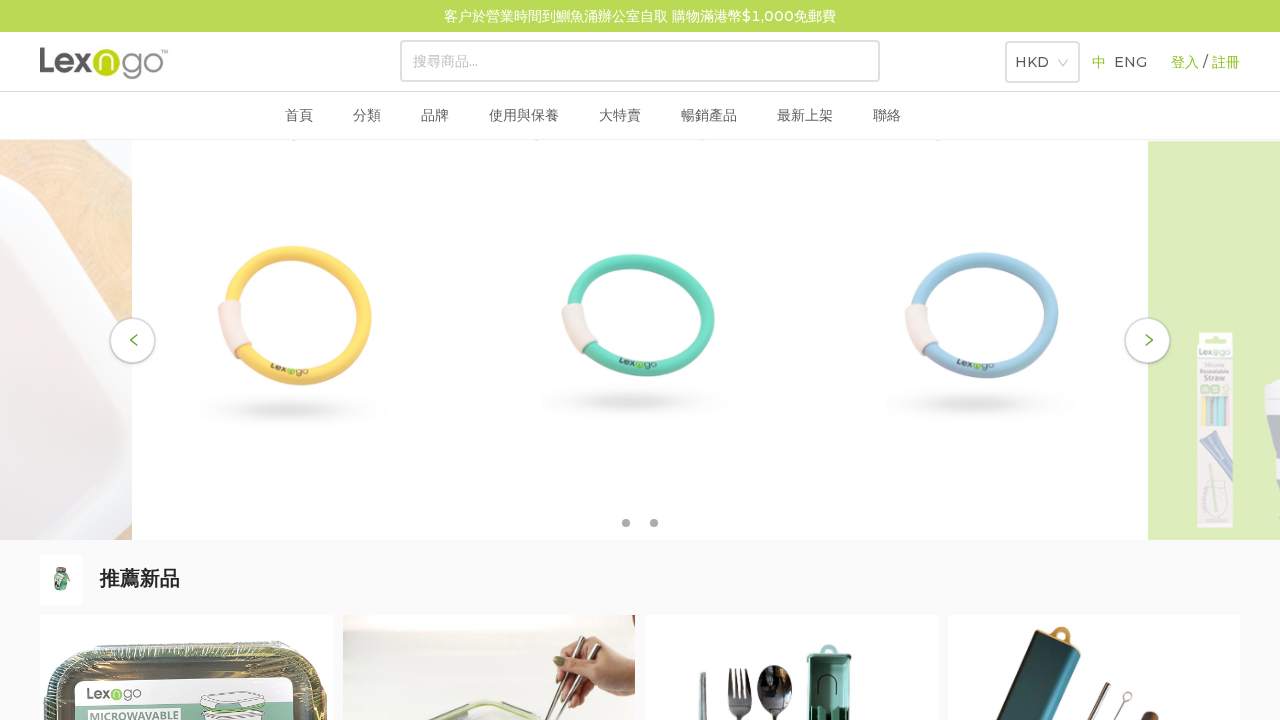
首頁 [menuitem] (299, 115)
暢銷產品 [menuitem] (709, 115)
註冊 (1226, 62)
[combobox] (1035, 58)
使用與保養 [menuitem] (524, 115)
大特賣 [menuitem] (620, 115)
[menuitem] (367, 116)
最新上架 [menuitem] (805, 115)
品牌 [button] (435, 115)
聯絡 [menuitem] (887, 115)
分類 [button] (367, 115)
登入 (1185, 62)
